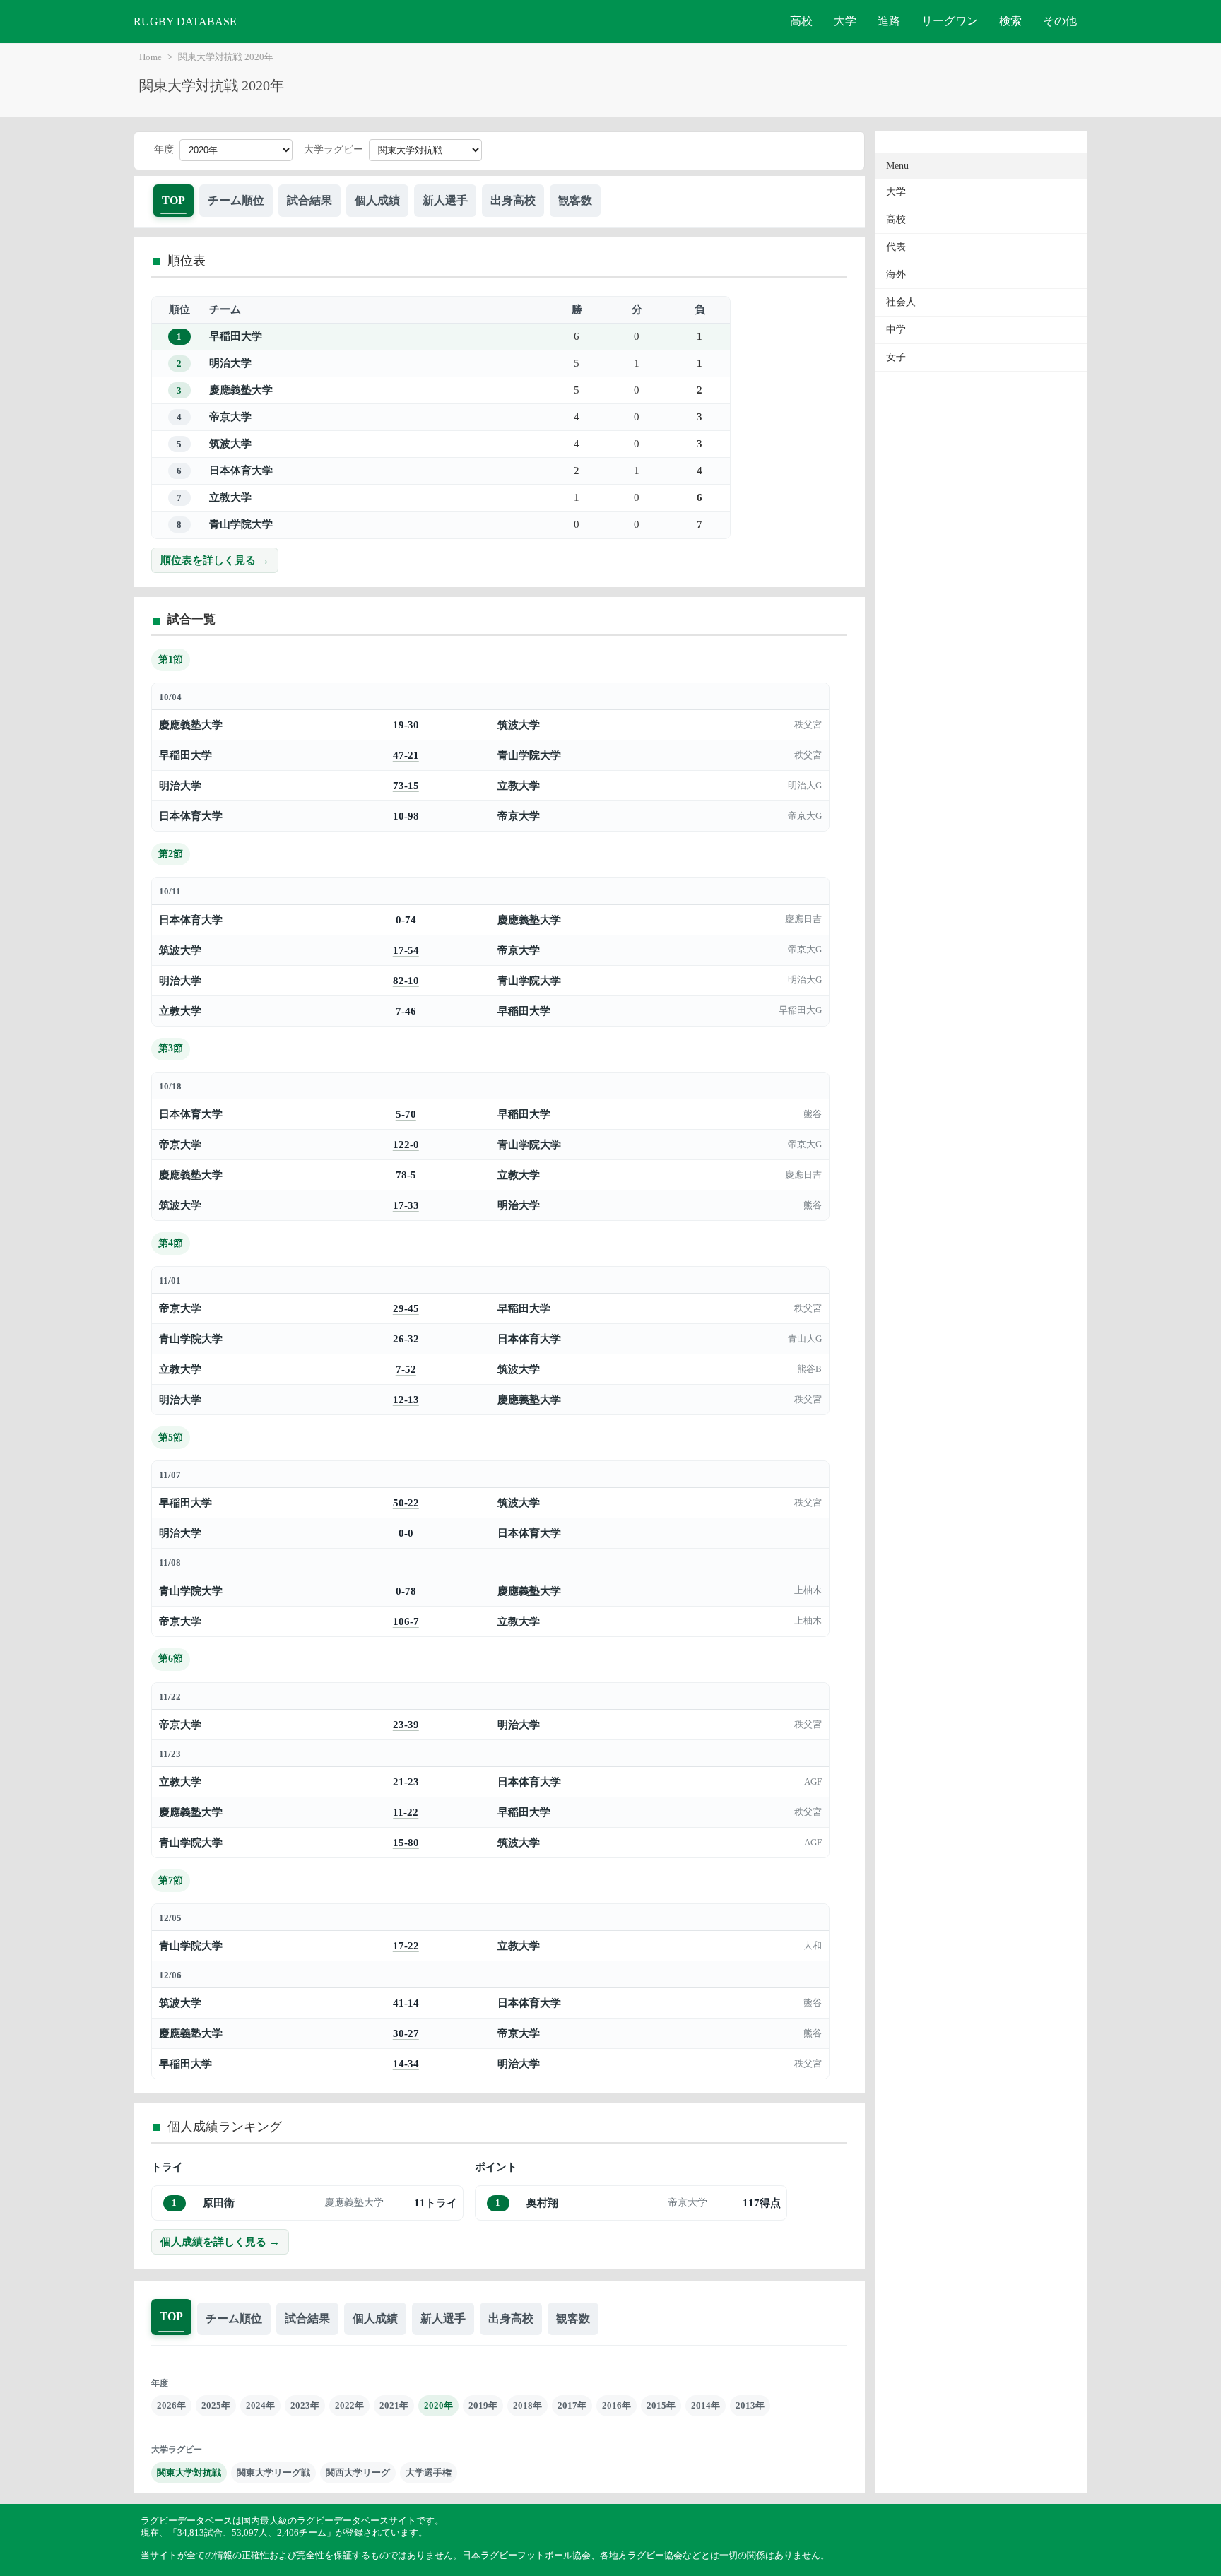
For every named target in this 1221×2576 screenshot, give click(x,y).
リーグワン (950, 21)
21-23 (406, 1782)
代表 (896, 247)
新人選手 (445, 200)
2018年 (527, 2405)
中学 (896, 330)
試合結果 (309, 200)
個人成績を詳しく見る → (220, 2241)
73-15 (406, 785)
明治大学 (230, 363)
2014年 (706, 2405)
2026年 (171, 2405)
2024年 (260, 2405)
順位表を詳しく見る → (215, 560)
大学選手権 (429, 2472)
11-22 (406, 1812)
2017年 (572, 2405)
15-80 (406, 1842)
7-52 (406, 1369)
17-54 (406, 950)
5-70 (406, 1114)
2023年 (305, 2405)
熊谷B (809, 1369)
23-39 (406, 1724)
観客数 (575, 200)
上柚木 (808, 1590)
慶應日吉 (803, 919)
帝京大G (805, 816)
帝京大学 (230, 416)
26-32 (406, 1339)
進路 (889, 21)
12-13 (406, 1399)
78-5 (406, 1175)
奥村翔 (542, 2203)
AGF (813, 1782)
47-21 (406, 755)
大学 (845, 21)
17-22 (406, 1945)
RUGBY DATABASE (185, 22)
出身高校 (513, 200)
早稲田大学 (236, 336)
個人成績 (377, 200)
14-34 (406, 2063)
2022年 (349, 2405)
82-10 (406, 980)
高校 (801, 21)
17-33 (406, 1205)
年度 (164, 149)
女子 (896, 357)
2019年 (483, 2405)
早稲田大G (800, 1010)
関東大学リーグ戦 (273, 2472)
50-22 (406, 1502)
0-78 (406, 1591)
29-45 (406, 1308)
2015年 (661, 2405)
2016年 (617, 2405)
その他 (1060, 21)
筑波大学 (230, 443)
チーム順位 (236, 200)
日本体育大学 (241, 470)
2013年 (750, 2405)
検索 (1010, 21)
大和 (813, 1946)
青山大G (805, 1339)
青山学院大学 (241, 524)
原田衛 (219, 2203)
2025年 (216, 2405)
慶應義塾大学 (241, 390)
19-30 (406, 725)
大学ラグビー (334, 149)
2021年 (394, 2405)
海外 (896, 274)
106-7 (406, 1621)
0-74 (406, 920)
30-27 (406, 2033)
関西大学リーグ (358, 2472)
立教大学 (230, 497)
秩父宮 (808, 725)
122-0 (406, 1144)
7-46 (406, 1011)
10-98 (406, 816)
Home (151, 57)
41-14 (406, 2003)
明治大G (805, 786)
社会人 (901, 302)
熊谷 (813, 1114)
